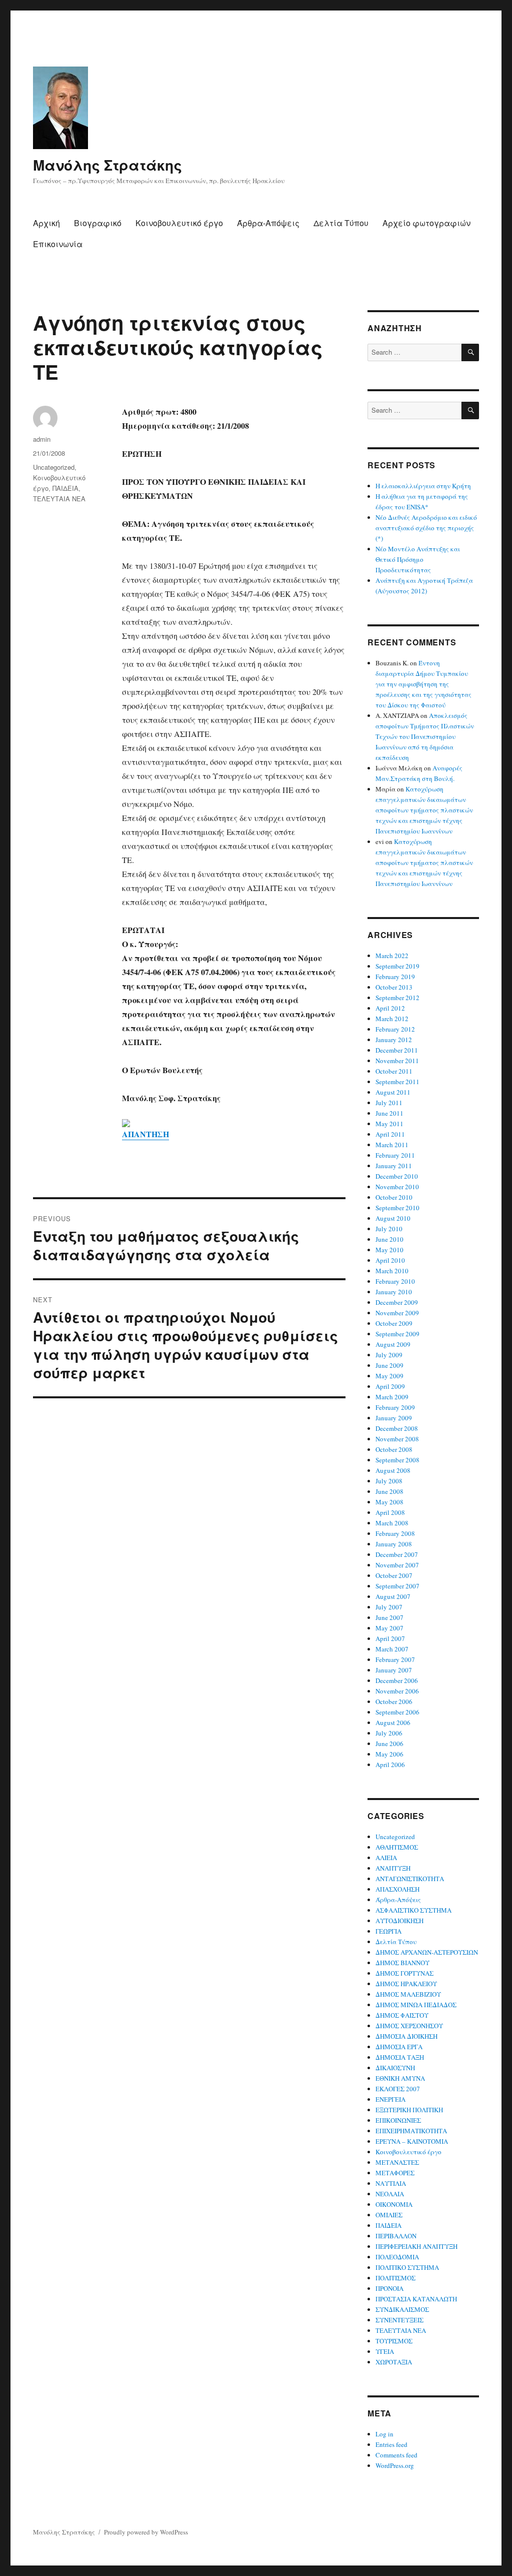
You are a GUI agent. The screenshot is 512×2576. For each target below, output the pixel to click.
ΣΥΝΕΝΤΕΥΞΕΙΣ (399, 2320)
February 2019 (395, 977)
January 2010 (394, 1292)
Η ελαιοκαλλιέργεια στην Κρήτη (423, 486)
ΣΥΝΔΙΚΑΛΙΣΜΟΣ (402, 2309)
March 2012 (392, 1019)
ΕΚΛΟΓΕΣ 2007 (398, 2089)
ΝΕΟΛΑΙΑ (390, 2194)
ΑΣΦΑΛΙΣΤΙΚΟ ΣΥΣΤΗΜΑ (413, 1910)
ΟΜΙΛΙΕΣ (389, 2215)
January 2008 (394, 1544)
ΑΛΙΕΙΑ (386, 1858)
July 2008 (389, 1481)
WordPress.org (395, 2465)
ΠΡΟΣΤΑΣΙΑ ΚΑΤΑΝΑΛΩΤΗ (416, 2299)
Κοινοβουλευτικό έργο (179, 223)
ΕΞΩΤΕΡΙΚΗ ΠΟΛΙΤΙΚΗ (409, 2110)
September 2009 (397, 1334)
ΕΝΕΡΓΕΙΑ (390, 2099)
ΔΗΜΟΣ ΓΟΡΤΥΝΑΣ (404, 1973)
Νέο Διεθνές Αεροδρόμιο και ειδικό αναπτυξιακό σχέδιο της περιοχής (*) (426, 528)
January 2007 (394, 1670)
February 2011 (395, 1155)
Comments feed (396, 2455)
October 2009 (394, 1323)
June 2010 (389, 1239)
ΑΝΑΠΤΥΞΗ (393, 1868)
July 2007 (389, 1607)
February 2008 (395, 1533)
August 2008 (393, 1470)
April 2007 (390, 1638)
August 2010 (393, 1218)
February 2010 (395, 1281)
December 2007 (397, 1554)
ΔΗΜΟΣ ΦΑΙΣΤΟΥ (402, 2015)
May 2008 (389, 1502)
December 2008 (397, 1428)
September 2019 (397, 966)
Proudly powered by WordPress (146, 2532)
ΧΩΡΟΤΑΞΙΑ (394, 2362)
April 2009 (390, 1386)
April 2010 (390, 1260)
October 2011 (394, 1071)
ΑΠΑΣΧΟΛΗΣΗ (397, 1889)
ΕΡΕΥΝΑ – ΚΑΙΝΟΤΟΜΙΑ (412, 2141)
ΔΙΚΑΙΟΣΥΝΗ (395, 2068)
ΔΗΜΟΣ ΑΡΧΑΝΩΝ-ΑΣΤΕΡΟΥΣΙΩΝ (427, 1952)
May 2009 (389, 1376)
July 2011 (389, 1103)
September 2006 (397, 1712)
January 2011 (394, 1166)
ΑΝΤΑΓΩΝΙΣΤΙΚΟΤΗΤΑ (410, 1879)
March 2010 (392, 1271)
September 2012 (397, 998)
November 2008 (397, 1439)
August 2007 (393, 1596)
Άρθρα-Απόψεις (268, 223)
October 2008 (394, 1449)
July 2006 (389, 1733)
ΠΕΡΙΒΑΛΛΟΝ (396, 2236)
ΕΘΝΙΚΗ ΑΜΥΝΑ (400, 2078)
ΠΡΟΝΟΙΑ (389, 2288)
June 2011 (389, 1113)
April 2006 (390, 1765)
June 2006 (389, 1744)
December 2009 (397, 1302)
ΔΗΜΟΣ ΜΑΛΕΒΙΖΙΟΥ (408, 1994)
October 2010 (394, 1197)
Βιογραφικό (98, 223)
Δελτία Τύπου (341, 223)
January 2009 (394, 1418)
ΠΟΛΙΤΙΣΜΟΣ (395, 2278)
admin (42, 439)
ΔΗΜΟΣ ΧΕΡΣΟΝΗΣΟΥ (409, 2026)
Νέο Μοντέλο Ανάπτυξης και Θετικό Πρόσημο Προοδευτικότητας (418, 559)
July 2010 (389, 1229)
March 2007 (392, 1649)
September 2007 (397, 1586)
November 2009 (397, 1313)
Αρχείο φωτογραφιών (426, 223)
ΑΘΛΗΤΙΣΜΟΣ (397, 1847)
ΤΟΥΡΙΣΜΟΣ (394, 2341)
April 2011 (390, 1134)
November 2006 (397, 1691)
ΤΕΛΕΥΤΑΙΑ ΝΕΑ (59, 499)
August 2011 (393, 1092)
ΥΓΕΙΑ (385, 2351)
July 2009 (389, 1355)
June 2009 (389, 1365)
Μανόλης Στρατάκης (107, 165)
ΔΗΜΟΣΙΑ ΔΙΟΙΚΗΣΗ (406, 2036)
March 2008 (392, 1523)
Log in (384, 2434)
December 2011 (397, 1050)
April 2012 (390, 1008)
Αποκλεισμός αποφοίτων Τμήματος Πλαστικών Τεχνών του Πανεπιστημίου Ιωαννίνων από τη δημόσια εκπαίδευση (425, 736)
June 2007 (389, 1617)
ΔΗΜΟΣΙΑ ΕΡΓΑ (399, 2047)
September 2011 (397, 1082)
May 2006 (389, 1754)
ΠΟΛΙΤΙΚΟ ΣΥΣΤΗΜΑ (407, 2267)
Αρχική (46, 223)
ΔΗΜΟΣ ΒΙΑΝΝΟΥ (402, 1963)
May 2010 (389, 1250)
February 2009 (395, 1407)
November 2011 (397, 1061)
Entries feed (391, 2444)
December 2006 (397, 1680)
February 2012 (395, 1029)
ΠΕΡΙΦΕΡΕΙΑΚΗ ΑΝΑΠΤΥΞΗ (416, 2246)
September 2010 (397, 1208)
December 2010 (397, 1176)
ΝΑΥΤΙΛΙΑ (391, 2183)
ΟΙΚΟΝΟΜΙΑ (394, 2204)
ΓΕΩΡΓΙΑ (388, 1931)
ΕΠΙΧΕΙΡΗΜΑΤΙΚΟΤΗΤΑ (411, 2131)
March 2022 (392, 956)
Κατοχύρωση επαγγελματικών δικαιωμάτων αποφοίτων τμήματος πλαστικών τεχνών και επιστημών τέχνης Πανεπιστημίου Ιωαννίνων (424, 810)
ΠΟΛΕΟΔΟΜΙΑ (397, 2257)
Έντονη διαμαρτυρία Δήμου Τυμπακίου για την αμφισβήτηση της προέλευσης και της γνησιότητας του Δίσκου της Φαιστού (423, 684)
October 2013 (394, 987)
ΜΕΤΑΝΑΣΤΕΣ (397, 2162)
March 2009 (392, 1397)
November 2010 (397, 1187)
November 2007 (397, 1565)
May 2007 (389, 1628)
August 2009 (393, 1344)
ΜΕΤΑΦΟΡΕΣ (395, 2173)
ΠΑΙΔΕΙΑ (65, 488)
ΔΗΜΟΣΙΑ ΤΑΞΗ (400, 2057)
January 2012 (394, 1040)
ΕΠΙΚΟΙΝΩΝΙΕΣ (398, 2120)
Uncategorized (54, 467)
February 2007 (395, 1659)
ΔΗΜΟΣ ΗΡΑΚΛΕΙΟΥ (406, 1984)
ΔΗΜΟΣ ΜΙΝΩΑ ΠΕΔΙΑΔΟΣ (416, 2005)
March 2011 (392, 1145)
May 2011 (389, 1124)
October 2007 (394, 1575)
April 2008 (390, 1512)
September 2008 (397, 1460)
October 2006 (394, 1701)
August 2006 (393, 1723)
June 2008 (389, 1491)
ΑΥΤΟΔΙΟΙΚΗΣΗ (399, 1921)
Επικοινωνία (58, 244)
